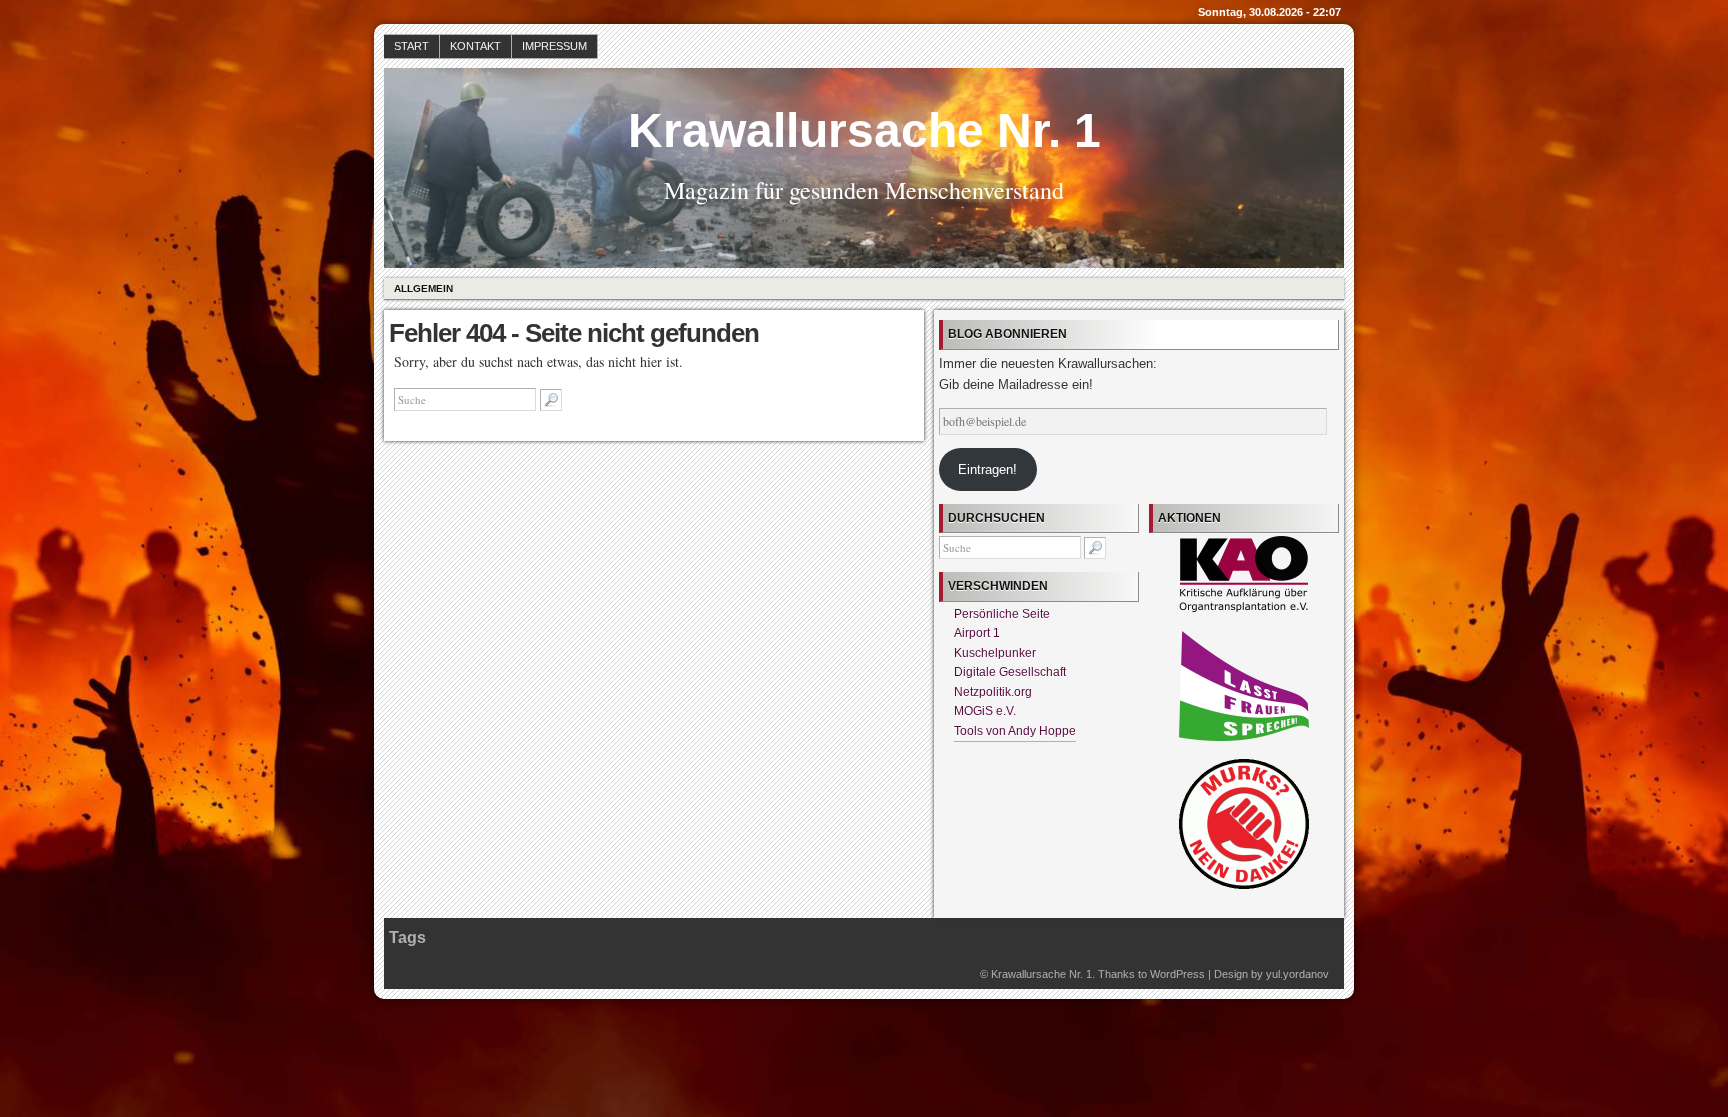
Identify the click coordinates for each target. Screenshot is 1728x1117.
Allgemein (423, 288)
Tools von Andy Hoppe (1015, 731)
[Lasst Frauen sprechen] (1244, 737)
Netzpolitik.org (993, 692)
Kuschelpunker (995, 653)
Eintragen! (987, 469)
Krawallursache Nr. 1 (864, 130)
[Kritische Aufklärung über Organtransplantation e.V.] (1244, 608)
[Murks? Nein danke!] (1244, 885)
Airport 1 (977, 633)
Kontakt (475, 46)
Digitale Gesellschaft (1010, 672)
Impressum (554, 46)
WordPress (1177, 974)
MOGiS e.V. (985, 711)
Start (411, 46)
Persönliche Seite (1002, 614)
